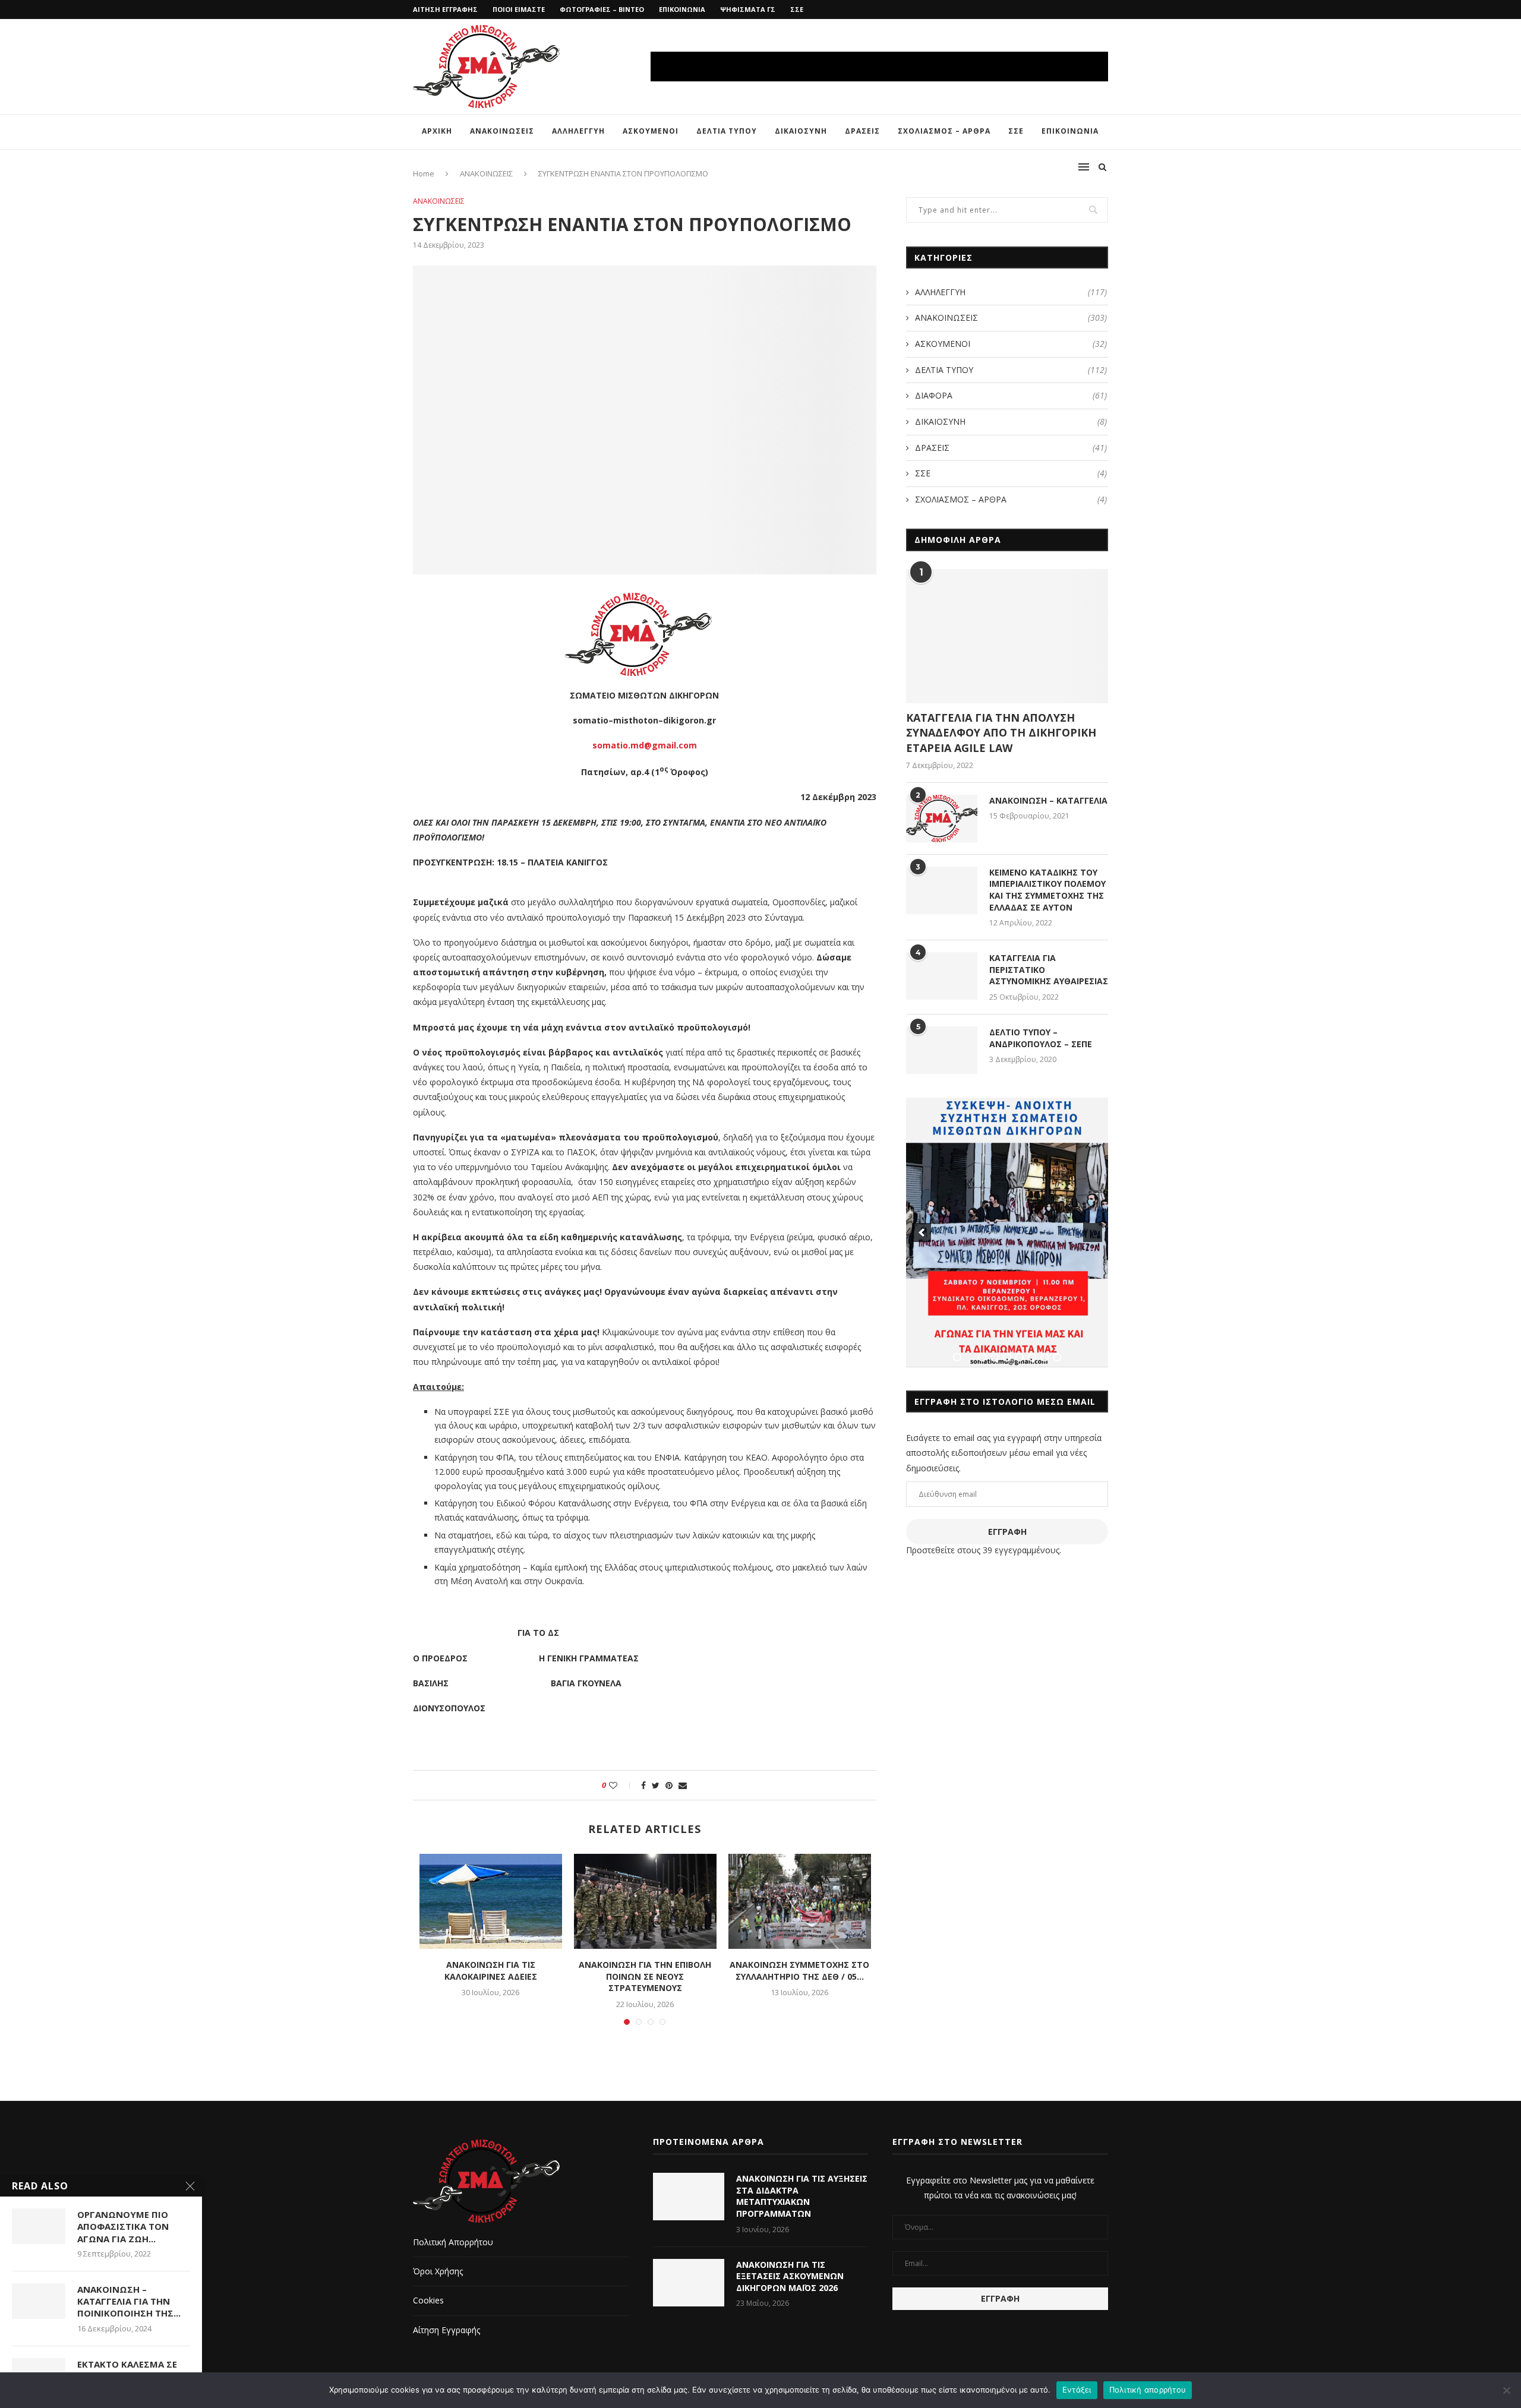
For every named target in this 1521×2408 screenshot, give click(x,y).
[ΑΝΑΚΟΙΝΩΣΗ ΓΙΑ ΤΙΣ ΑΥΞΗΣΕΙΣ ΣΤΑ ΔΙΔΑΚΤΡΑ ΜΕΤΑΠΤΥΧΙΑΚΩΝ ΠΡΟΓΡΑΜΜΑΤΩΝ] (689, 2197)
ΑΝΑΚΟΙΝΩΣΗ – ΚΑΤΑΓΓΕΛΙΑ (1048, 800)
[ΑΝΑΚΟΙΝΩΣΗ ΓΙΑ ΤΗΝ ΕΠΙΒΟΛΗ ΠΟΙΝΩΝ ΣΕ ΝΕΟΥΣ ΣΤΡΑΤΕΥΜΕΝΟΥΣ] (645, 1901)
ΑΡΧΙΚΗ (437, 131)
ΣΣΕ (797, 9)
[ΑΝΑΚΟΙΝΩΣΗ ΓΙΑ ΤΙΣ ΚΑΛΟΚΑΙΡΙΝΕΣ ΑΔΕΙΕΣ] (491, 1901)
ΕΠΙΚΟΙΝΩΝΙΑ (682, 9)
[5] (1007, 1357)
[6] (1020, 1357)
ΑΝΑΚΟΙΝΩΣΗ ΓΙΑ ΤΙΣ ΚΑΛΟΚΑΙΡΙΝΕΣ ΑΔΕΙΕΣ (491, 1971)
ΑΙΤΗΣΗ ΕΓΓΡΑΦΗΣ (445, 9)
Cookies (428, 2300)
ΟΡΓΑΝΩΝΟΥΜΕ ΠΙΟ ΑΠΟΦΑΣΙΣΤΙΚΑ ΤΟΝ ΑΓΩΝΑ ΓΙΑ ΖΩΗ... (123, 2227)
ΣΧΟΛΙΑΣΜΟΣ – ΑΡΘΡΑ (944, 131)
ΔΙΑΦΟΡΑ (1011, 395)
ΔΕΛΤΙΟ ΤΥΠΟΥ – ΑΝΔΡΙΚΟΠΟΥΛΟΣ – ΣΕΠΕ (1041, 1038)
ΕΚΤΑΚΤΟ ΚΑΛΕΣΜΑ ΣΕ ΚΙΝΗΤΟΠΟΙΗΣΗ (127, 2370)
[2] (970, 1357)
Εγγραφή (1007, 1532)
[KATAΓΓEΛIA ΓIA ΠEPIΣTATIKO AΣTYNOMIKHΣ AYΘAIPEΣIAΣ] (942, 976)
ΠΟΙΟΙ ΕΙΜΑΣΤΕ (519, 9)
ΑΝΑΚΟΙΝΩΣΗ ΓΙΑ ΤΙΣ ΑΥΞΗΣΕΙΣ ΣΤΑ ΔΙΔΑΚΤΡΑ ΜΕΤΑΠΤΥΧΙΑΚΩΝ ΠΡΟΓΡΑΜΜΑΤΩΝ (802, 2196)
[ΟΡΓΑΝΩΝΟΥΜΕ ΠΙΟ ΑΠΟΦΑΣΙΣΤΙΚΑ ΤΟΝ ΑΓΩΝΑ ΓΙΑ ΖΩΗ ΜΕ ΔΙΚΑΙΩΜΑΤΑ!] (39, 2226)
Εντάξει (1077, 2390)
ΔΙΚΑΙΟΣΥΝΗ (801, 131)
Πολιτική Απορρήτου (453, 2242)
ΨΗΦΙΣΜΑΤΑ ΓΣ (748, 9)
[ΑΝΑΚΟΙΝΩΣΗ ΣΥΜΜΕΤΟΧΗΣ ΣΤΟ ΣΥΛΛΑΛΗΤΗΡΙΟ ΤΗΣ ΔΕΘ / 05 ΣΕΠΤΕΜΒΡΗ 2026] (800, 1901)
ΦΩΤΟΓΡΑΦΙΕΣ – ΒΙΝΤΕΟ (602, 9)
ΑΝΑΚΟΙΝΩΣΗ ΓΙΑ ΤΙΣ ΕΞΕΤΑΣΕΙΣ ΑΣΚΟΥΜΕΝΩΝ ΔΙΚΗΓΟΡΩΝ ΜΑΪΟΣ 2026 (790, 2276)
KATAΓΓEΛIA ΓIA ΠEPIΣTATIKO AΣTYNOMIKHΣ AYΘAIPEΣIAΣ (1049, 969)
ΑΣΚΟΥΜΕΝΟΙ (651, 131)
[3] (982, 1357)
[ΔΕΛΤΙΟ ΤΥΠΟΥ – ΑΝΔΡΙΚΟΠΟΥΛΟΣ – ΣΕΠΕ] (942, 1050)
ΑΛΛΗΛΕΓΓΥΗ (578, 131)
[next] (1093, 1233)
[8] (1044, 1357)
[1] (957, 1357)
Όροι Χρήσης (438, 2271)
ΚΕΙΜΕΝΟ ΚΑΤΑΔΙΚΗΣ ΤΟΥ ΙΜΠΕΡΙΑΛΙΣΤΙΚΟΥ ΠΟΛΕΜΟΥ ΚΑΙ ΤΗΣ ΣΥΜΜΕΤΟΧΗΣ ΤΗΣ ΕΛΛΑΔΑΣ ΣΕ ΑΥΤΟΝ (1047, 890)
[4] (995, 1357)
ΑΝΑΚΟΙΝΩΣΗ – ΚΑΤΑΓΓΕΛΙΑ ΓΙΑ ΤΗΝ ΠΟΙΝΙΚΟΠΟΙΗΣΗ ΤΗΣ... (129, 2301)
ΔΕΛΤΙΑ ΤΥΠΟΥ (727, 131)
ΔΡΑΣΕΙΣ (862, 131)
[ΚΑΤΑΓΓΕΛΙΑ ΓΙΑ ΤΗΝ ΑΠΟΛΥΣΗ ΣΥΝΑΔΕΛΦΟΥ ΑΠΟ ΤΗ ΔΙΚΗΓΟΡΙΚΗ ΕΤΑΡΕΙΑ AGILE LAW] (1007, 636)
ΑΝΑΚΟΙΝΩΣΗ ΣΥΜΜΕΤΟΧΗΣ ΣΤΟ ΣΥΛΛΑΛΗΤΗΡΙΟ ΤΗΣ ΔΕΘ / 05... (799, 1971)
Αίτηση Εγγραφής (446, 2330)
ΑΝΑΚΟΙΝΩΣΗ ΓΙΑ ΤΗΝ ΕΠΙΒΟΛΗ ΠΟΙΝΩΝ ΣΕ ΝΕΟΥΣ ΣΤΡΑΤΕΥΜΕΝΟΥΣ (645, 1976)
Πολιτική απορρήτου (1148, 2390)
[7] (1032, 1357)
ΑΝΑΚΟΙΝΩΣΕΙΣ (502, 131)
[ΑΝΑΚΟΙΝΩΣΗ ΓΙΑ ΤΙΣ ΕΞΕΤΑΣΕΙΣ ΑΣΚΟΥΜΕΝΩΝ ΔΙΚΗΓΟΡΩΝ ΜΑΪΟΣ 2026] (689, 2283)
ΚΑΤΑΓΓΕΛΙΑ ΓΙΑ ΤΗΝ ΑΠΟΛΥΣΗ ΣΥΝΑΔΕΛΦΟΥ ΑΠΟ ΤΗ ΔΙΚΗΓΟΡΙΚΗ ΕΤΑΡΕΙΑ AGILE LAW (1001, 732)
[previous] (922, 1233)
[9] (1057, 1357)
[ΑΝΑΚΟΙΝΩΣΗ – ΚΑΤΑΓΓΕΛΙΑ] (942, 819)
